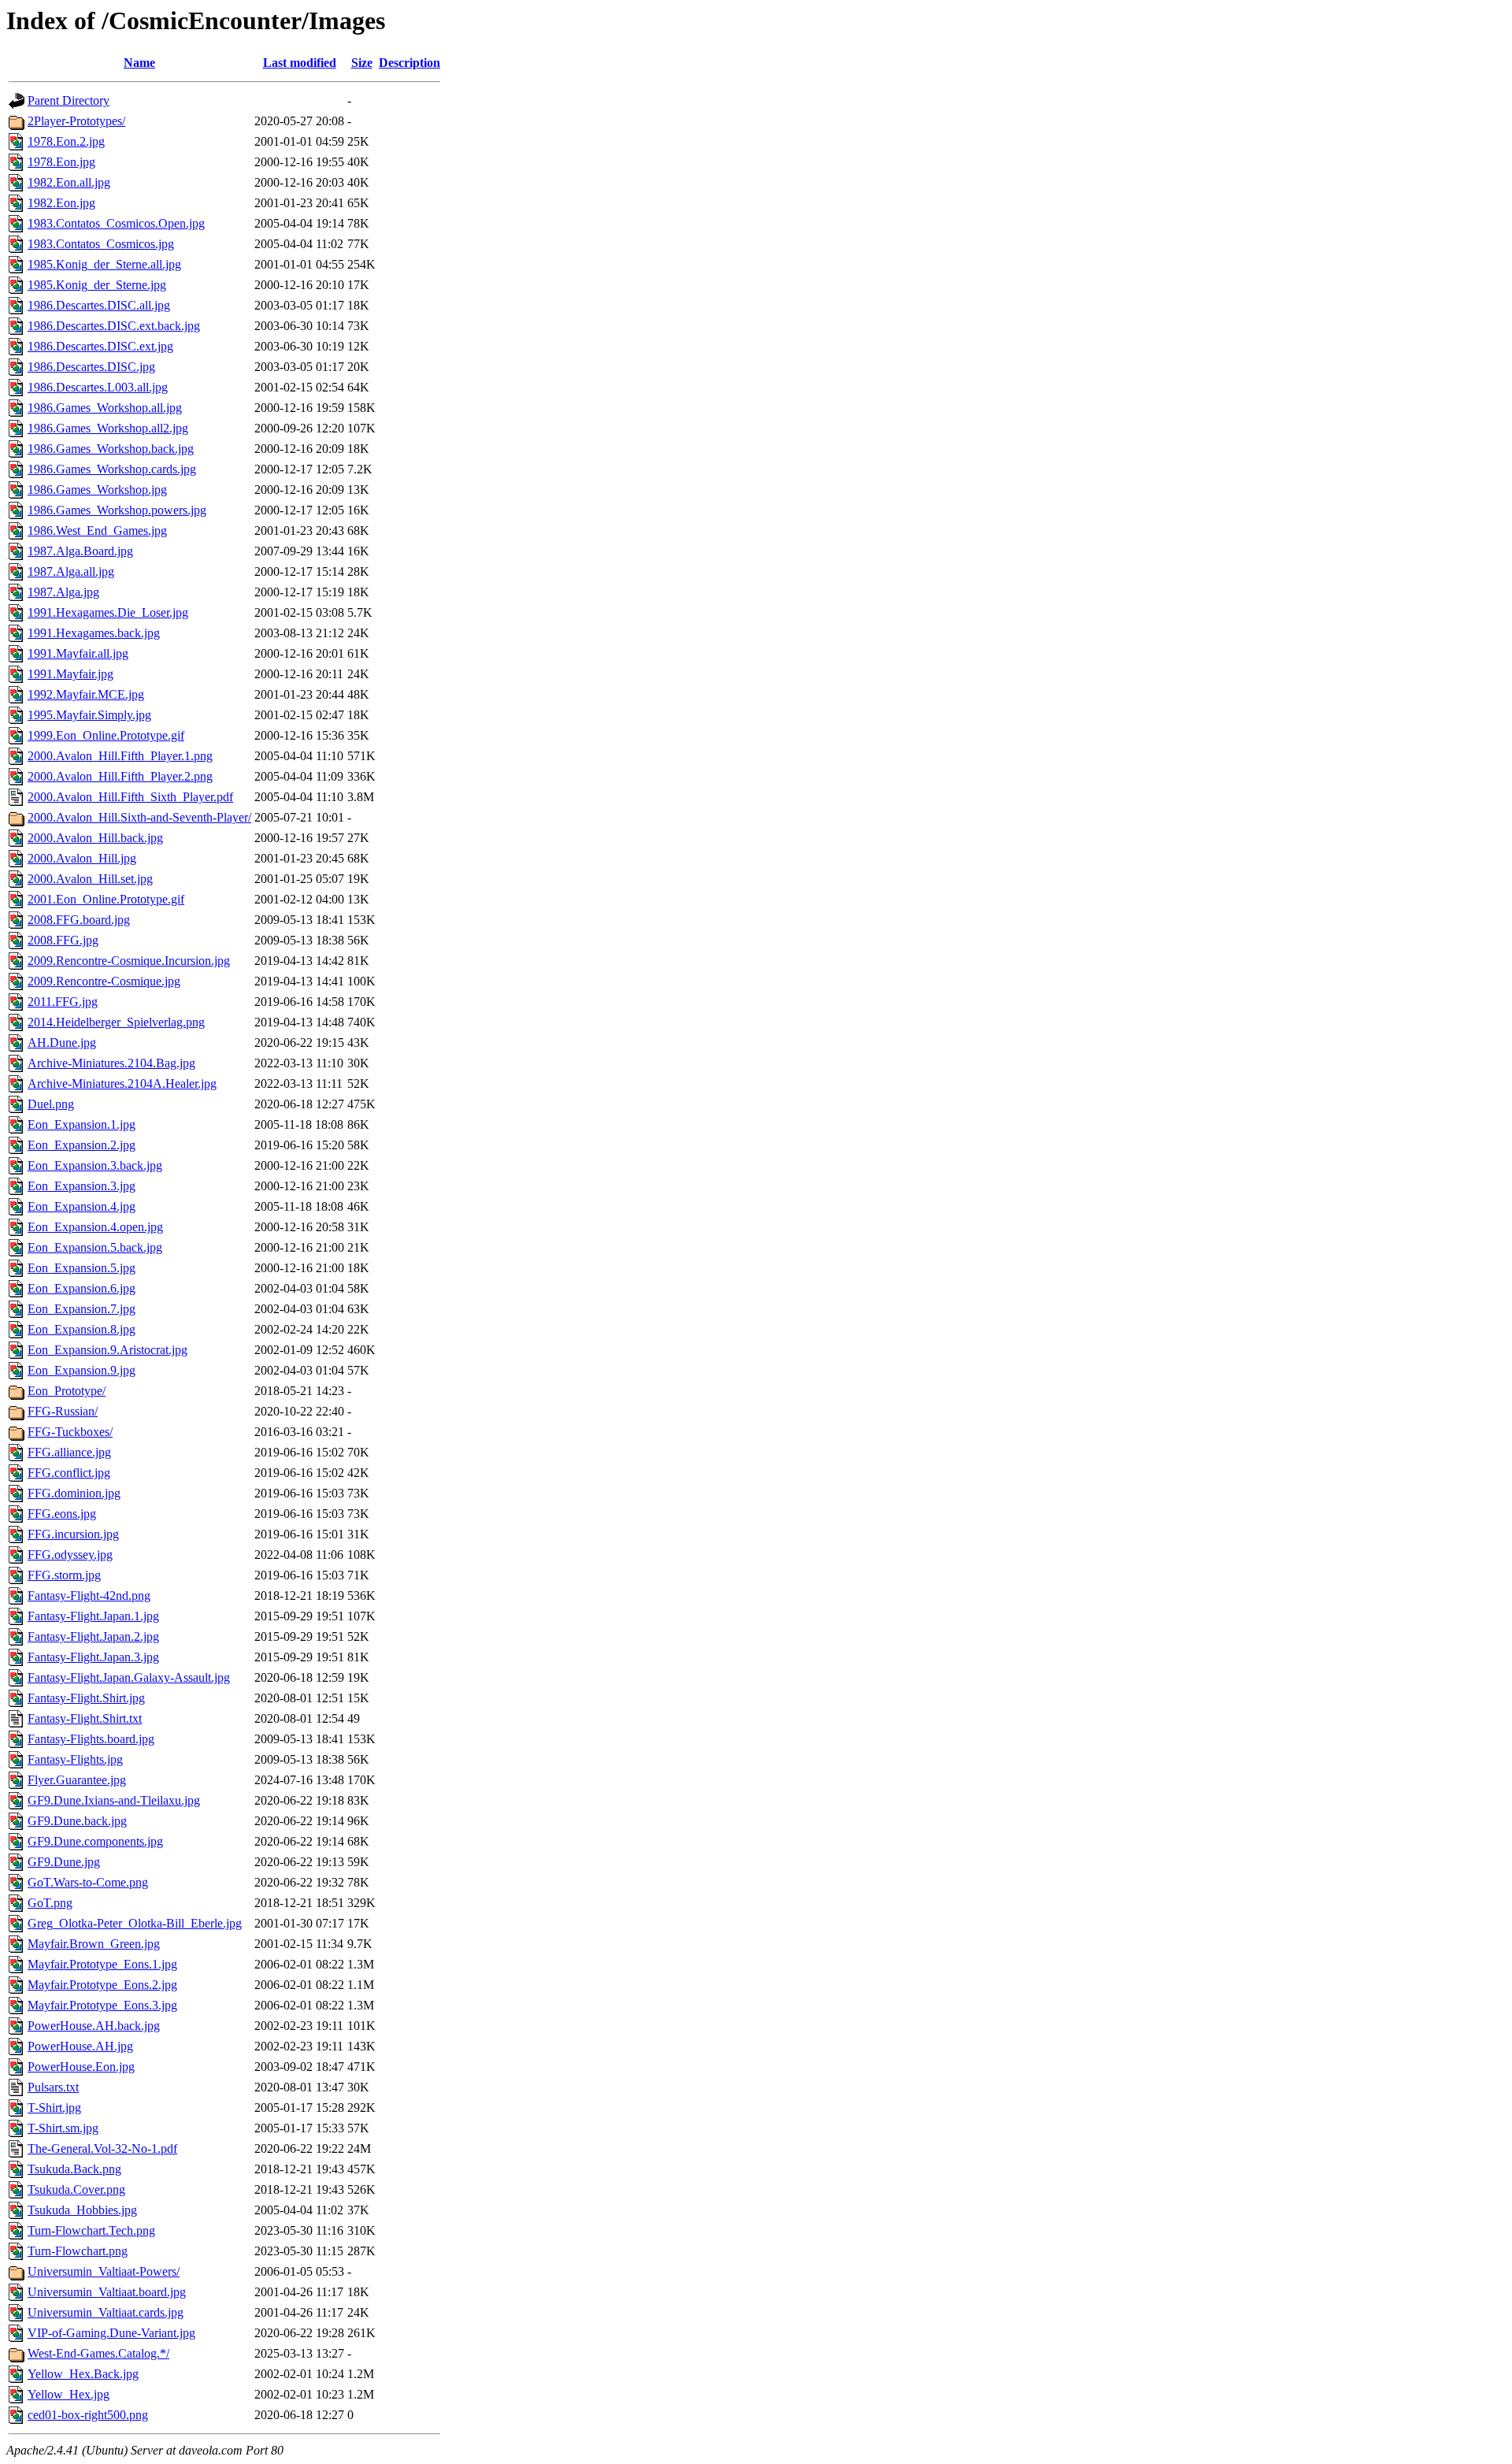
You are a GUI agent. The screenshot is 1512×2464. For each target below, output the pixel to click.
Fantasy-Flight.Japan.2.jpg (93, 1636)
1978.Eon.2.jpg (66, 141)
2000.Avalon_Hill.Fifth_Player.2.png (120, 776)
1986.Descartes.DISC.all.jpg (99, 305)
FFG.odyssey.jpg (70, 1555)
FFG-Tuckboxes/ (70, 1432)
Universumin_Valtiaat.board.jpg (107, 2292)
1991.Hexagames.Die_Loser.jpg (108, 612)
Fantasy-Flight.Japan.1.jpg (93, 1616)
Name (139, 63)
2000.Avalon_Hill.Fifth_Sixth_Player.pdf (130, 797)
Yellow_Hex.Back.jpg (83, 2374)
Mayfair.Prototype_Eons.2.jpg (102, 1985)
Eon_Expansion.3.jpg (82, 1186)
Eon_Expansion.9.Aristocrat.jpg (107, 1350)
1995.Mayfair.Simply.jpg (89, 715)
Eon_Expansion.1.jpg (82, 1124)
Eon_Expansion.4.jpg (82, 1206)
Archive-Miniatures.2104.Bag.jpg (111, 1063)
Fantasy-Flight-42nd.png (89, 1596)
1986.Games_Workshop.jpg (97, 490)
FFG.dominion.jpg (74, 1493)
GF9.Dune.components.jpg (95, 1841)
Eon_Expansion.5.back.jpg (95, 1247)
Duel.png (51, 1104)
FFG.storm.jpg (64, 1575)
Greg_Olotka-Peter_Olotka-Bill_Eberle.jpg (135, 1923)
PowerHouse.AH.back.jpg (94, 2026)
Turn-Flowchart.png (78, 2251)
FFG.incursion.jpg (73, 1534)
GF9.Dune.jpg (64, 1862)
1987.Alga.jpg (63, 592)
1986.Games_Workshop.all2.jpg (108, 428)
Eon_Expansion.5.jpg (82, 1268)
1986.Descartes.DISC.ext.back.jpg (114, 326)
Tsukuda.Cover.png (76, 2189)
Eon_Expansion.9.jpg (82, 1370)
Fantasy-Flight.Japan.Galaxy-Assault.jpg (129, 1677)
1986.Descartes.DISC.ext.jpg (100, 346)
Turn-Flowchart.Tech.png (91, 2230)
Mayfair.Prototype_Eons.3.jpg (102, 2005)
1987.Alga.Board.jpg (80, 551)
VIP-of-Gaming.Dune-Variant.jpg (111, 2333)
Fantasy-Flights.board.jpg (91, 1739)
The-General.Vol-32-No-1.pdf (102, 2149)
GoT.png (50, 1903)
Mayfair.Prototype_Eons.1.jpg (102, 1964)
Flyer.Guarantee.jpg (77, 1780)
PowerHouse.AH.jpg (80, 2046)
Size (362, 63)
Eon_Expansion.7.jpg (82, 1309)
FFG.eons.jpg (62, 1514)
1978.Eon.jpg (61, 162)
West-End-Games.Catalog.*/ (98, 2353)
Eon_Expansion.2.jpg (82, 1145)
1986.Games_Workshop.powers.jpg (117, 510)
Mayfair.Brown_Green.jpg (94, 1944)
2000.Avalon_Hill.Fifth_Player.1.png (120, 756)
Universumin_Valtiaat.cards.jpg (106, 2312)
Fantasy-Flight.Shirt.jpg (86, 1698)
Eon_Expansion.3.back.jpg (95, 1165)
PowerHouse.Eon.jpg (81, 2067)
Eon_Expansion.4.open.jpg (95, 1227)
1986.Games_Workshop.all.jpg (105, 408)
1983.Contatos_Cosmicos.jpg (101, 244)
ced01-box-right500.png (88, 2415)
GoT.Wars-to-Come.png (88, 1882)
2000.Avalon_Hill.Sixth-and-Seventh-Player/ (139, 817)
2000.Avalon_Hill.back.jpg (95, 838)
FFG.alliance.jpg (69, 1452)
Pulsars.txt (53, 2087)
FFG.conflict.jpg (69, 1473)
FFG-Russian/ (63, 1411)
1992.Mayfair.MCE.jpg (86, 694)
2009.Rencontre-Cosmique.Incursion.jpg (129, 961)
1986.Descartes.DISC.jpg (91, 367)
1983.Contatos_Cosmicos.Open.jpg (116, 223)
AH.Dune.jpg (62, 1043)
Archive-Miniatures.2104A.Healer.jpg (122, 1084)
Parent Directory (69, 100)
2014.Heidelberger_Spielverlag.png (116, 1022)
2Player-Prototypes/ (76, 121)
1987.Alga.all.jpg (71, 571)
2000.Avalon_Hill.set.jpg (90, 879)
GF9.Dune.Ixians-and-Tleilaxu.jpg (114, 1800)
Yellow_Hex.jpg (69, 2394)
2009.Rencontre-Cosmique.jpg (104, 981)
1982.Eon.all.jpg (69, 182)
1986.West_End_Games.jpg (97, 531)
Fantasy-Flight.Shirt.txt (85, 1718)
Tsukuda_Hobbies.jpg (82, 2210)
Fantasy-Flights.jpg (75, 1759)
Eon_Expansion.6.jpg (82, 1288)
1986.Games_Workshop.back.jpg (111, 449)
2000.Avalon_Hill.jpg (82, 858)
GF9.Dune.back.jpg (77, 1821)
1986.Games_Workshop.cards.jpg (112, 469)
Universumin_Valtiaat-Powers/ (104, 2271)
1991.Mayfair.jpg (70, 674)
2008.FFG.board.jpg (79, 920)
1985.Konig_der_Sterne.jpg (97, 285)
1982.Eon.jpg (61, 203)
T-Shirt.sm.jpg (63, 2128)
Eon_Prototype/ (67, 1391)
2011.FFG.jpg (63, 1002)
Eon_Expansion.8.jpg (82, 1329)
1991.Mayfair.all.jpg (78, 653)
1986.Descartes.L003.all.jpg (98, 387)
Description (409, 63)
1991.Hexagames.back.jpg (94, 633)
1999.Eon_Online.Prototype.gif (106, 735)
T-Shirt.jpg (54, 2108)
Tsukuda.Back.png (74, 2169)
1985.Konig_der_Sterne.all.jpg (104, 264)
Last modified (300, 63)
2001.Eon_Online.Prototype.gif (106, 899)
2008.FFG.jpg (63, 940)
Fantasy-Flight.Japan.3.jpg (93, 1657)
